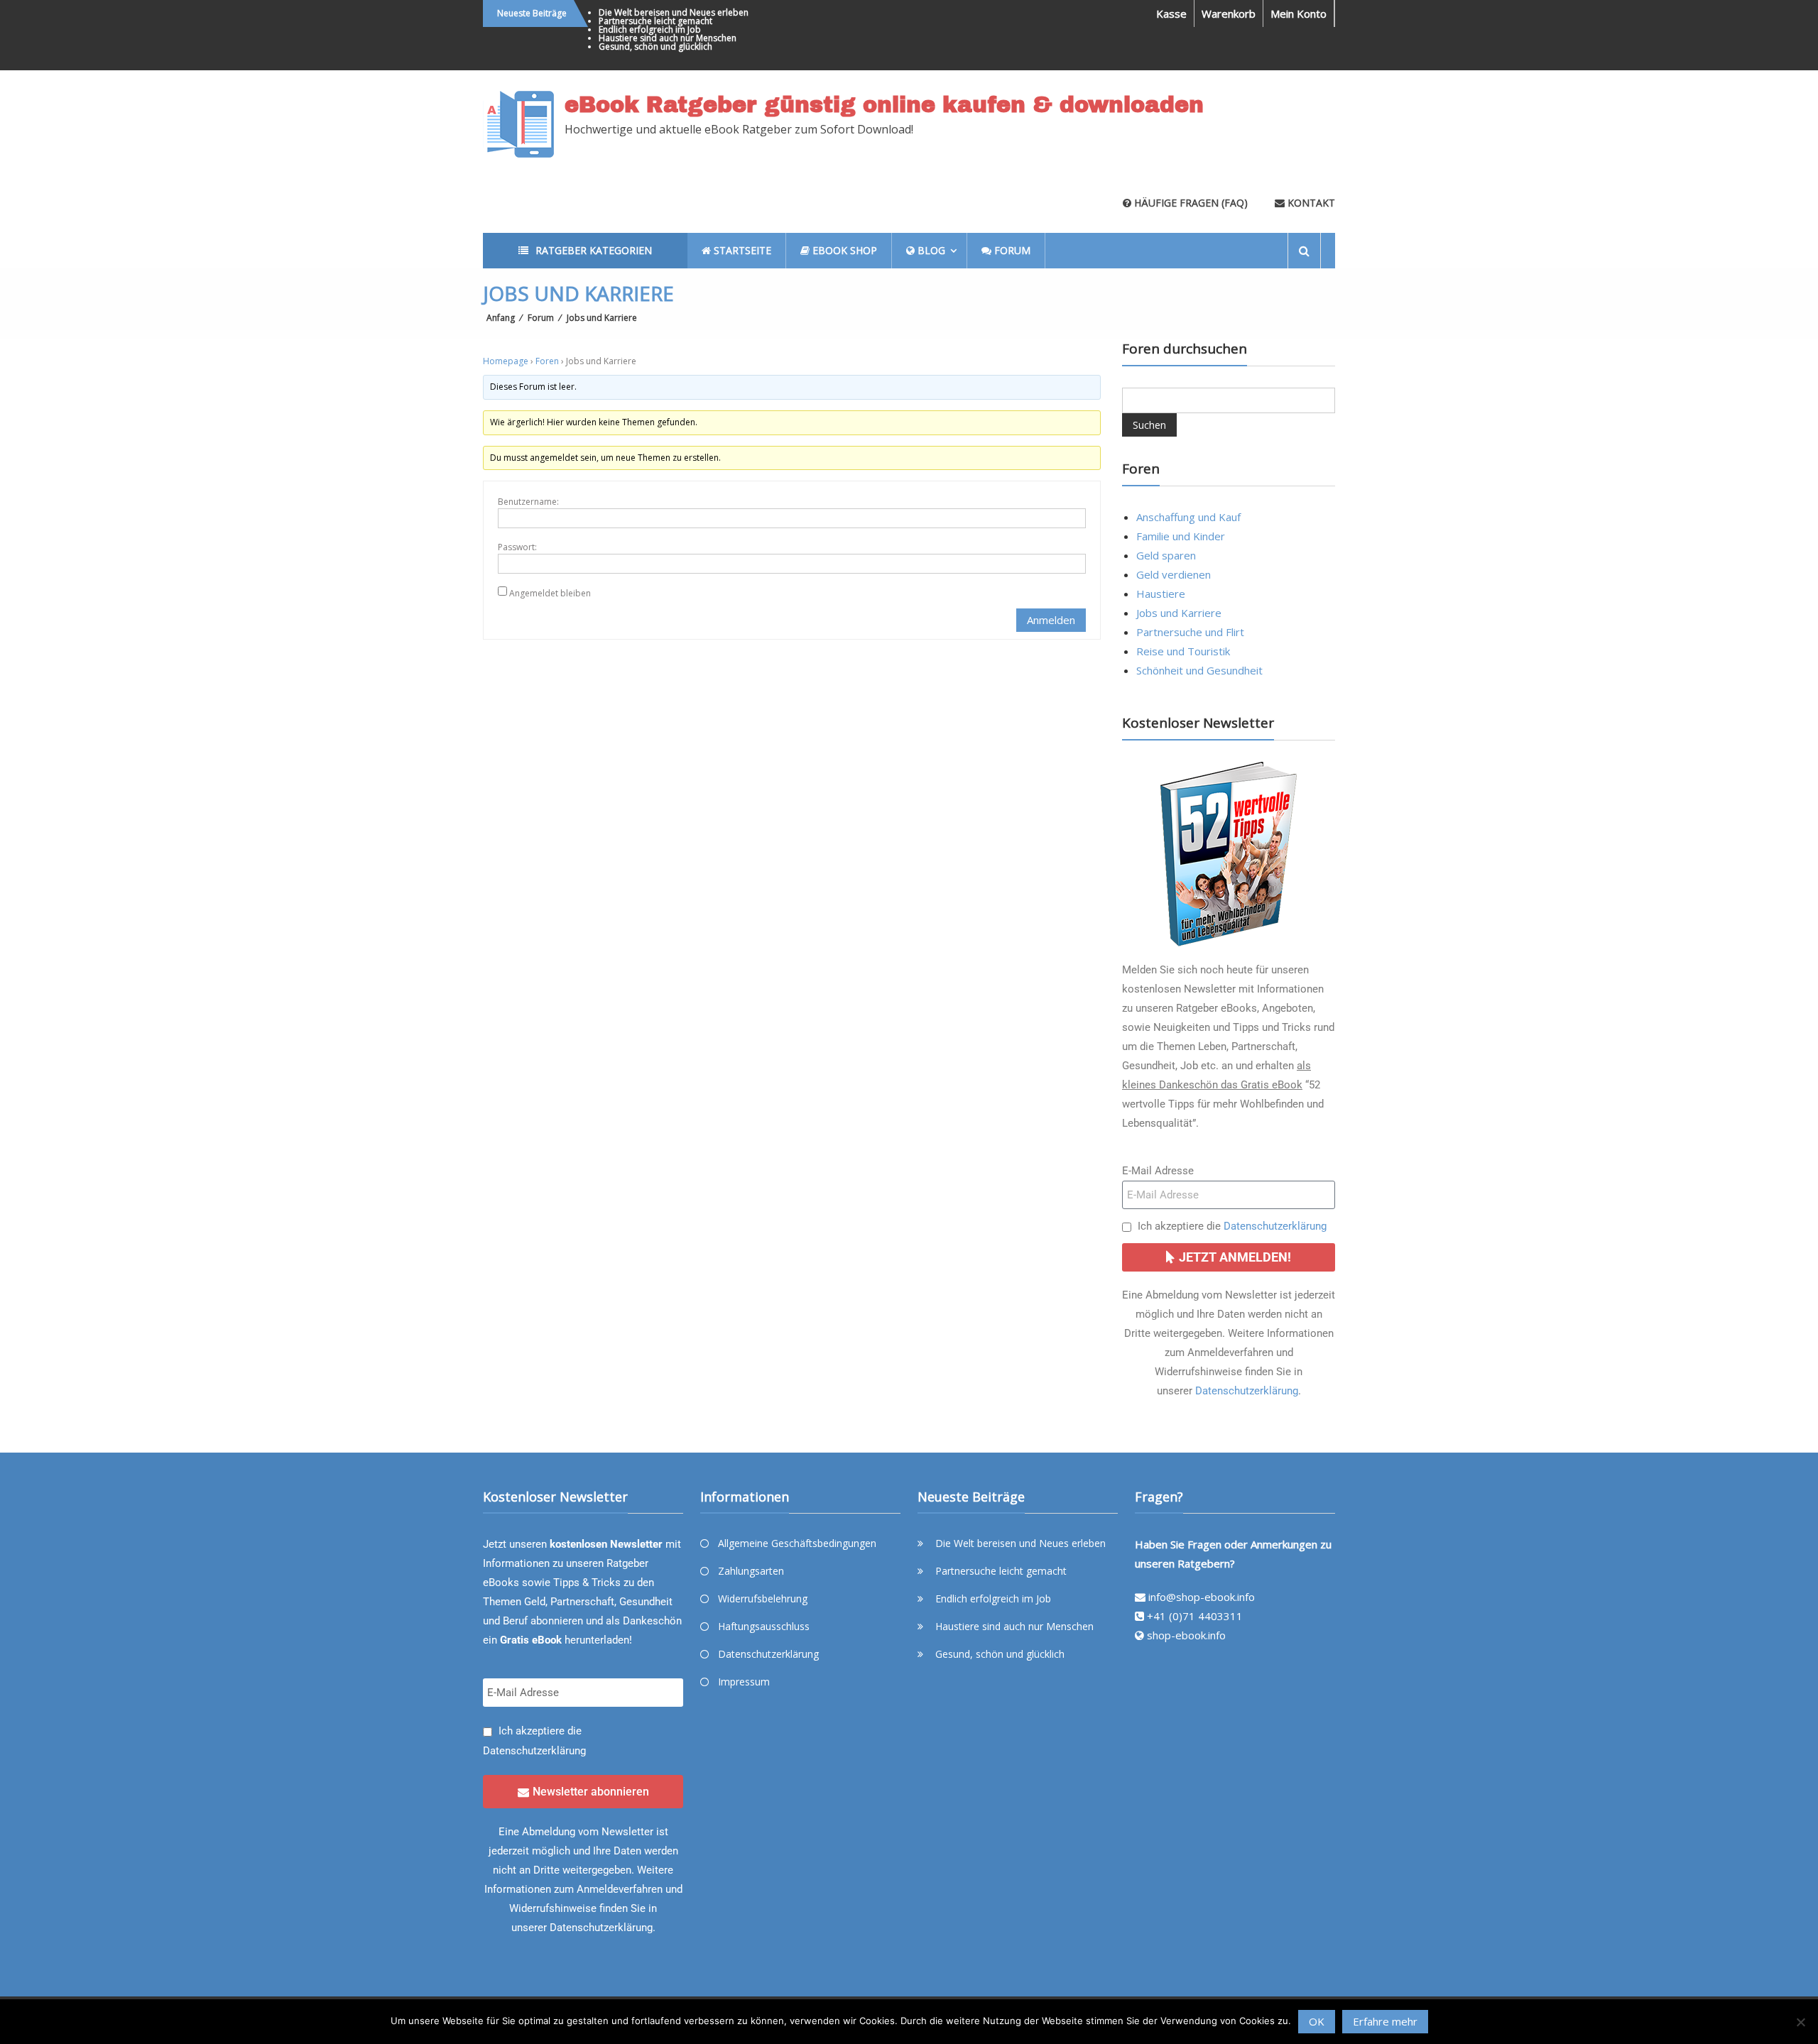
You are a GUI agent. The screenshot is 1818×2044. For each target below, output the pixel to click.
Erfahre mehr (1385, 2021)
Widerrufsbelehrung (763, 1598)
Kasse (1171, 13)
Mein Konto (1299, 13)
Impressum (744, 1682)
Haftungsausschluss (764, 1626)
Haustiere (1161, 594)
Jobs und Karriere (1179, 613)
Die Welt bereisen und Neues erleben (674, 12)
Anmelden (1051, 620)
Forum (541, 318)
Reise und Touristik (1183, 651)
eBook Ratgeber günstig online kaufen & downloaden (884, 105)
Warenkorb (1229, 13)
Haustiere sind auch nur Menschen (668, 38)
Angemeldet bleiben (550, 593)
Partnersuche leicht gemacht (655, 21)
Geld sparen (1166, 555)
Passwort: (517, 547)
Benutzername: (528, 502)
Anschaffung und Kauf (1188, 517)
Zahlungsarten (751, 1571)
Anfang (501, 318)
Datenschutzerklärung (1275, 1226)
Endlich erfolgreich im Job (650, 29)
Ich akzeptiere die (1232, 1226)
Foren (547, 361)
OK (1317, 2021)
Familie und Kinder (1181, 536)
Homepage (506, 361)
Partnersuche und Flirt (1190, 632)
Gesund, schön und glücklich (655, 47)
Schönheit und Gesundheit (1199, 670)
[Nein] (1800, 2022)
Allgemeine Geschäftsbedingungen (797, 1543)
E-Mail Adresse (1158, 1171)
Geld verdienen (1174, 574)
